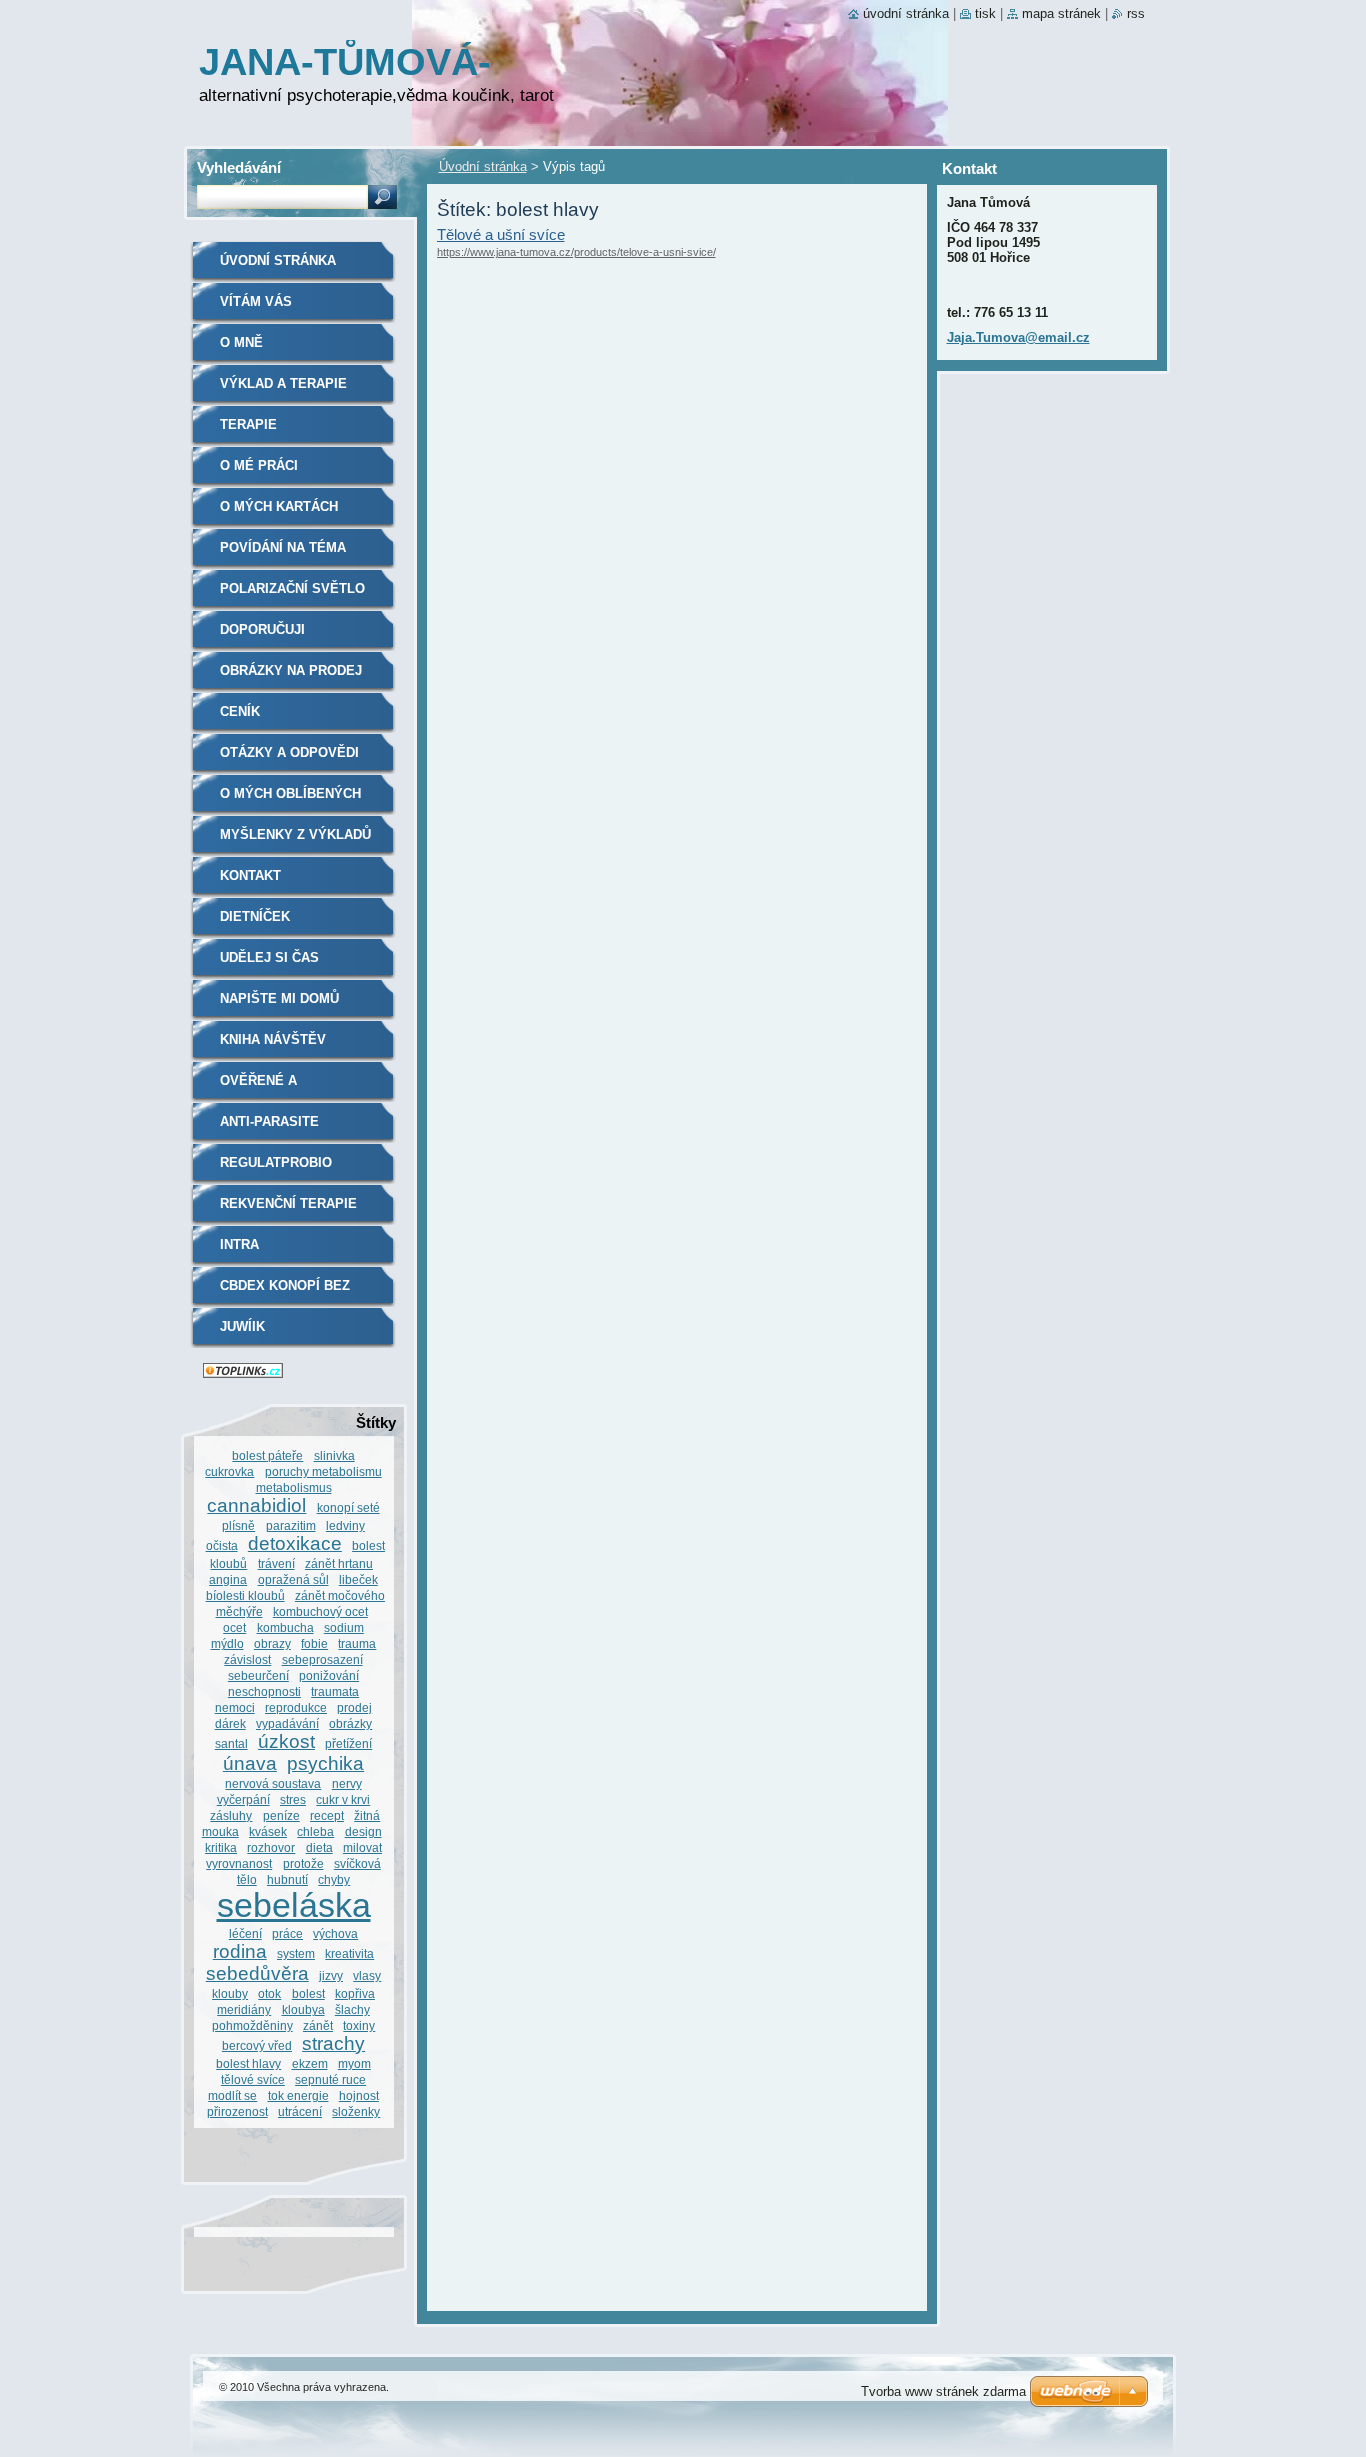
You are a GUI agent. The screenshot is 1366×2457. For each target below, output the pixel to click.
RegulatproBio (276, 1162)
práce (287, 1933)
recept (327, 1815)
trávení (276, 1563)
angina (228, 1579)
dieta (319, 1847)
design (363, 1831)
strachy (333, 2043)
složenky (356, 2111)
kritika (221, 1847)
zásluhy (231, 1815)
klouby (230, 1993)
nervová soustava (273, 1783)
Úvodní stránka (483, 166)
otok (269, 1993)
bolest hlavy (248, 2063)
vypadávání (287, 1723)
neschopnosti (264, 1691)
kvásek (268, 1831)
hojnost (359, 2095)
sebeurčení (258, 1675)
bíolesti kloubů (245, 1595)
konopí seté (348, 1507)
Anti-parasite (269, 1121)
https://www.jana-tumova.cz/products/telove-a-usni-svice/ (576, 252)
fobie (314, 1643)
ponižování (329, 1675)
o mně (241, 342)
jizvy (331, 1975)
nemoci (235, 1707)
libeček (358, 1579)
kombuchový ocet (320, 1611)
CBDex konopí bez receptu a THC (285, 1292)
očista (222, 1545)
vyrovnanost (239, 1863)
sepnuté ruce (330, 2079)
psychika (325, 1763)
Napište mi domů (279, 998)
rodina (240, 1951)
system (296, 1953)
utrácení (300, 2111)
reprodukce (296, 1707)
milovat (362, 1847)
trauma (357, 1643)
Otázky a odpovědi (289, 752)
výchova (335, 1933)
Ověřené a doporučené (266, 1087)
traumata (335, 1691)
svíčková (357, 1863)
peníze (281, 1815)
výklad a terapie (283, 383)
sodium (344, 1627)
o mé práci (259, 465)
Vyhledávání (239, 167)
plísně (238, 1525)
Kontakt (250, 875)
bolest (308, 1993)
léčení (245, 1933)
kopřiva (355, 1993)
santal (231, 1743)
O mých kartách (279, 506)
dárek (230, 1723)
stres (293, 1799)
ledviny (345, 1525)
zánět (318, 2025)
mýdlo (227, 1643)
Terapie (248, 424)
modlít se (232, 2095)
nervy (347, 1783)
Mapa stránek (1061, 13)
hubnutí (287, 1879)
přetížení (348, 1743)
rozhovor (271, 1847)
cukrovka (229, 1471)
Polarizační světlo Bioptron (292, 595)
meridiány (244, 2009)
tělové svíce (253, 2079)
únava (250, 1763)
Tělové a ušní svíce (501, 234)
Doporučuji (262, 629)
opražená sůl (293, 1579)
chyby (334, 1879)
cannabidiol (256, 1505)
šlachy (352, 2009)
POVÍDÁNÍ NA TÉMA (283, 547)
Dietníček (255, 916)
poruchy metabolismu (323, 1471)
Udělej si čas (269, 957)
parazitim (291, 1525)
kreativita (349, 1953)
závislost (247, 1659)
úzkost (286, 1741)
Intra (239, 1244)
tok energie (298, 2095)
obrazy (272, 1643)
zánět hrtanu (339, 1563)
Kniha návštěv (273, 1039)
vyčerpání (243, 1799)
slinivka (334, 1455)
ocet (234, 1627)
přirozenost (237, 2111)
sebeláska (294, 1905)
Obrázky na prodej (291, 670)
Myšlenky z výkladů (295, 834)
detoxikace (295, 1543)
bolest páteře (267, 1455)
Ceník (240, 711)
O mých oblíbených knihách (290, 800)
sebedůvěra (257, 1973)
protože (303, 1863)
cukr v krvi (343, 1799)
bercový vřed (257, 2045)
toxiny (359, 2025)
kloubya (303, 2009)
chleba (315, 1831)
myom (354, 2063)
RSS (1136, 13)
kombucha (285, 1627)
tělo (247, 1879)
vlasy (367, 1975)
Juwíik (242, 1326)
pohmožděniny (252, 2025)
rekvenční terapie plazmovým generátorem (288, 1210)
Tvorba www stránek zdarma (943, 2391)
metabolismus (294, 1487)
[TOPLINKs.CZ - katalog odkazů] (243, 1373)
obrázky (350, 1723)
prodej (354, 1707)
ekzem (310, 2063)
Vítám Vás (256, 301)
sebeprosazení (322, 1659)
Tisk (985, 13)
